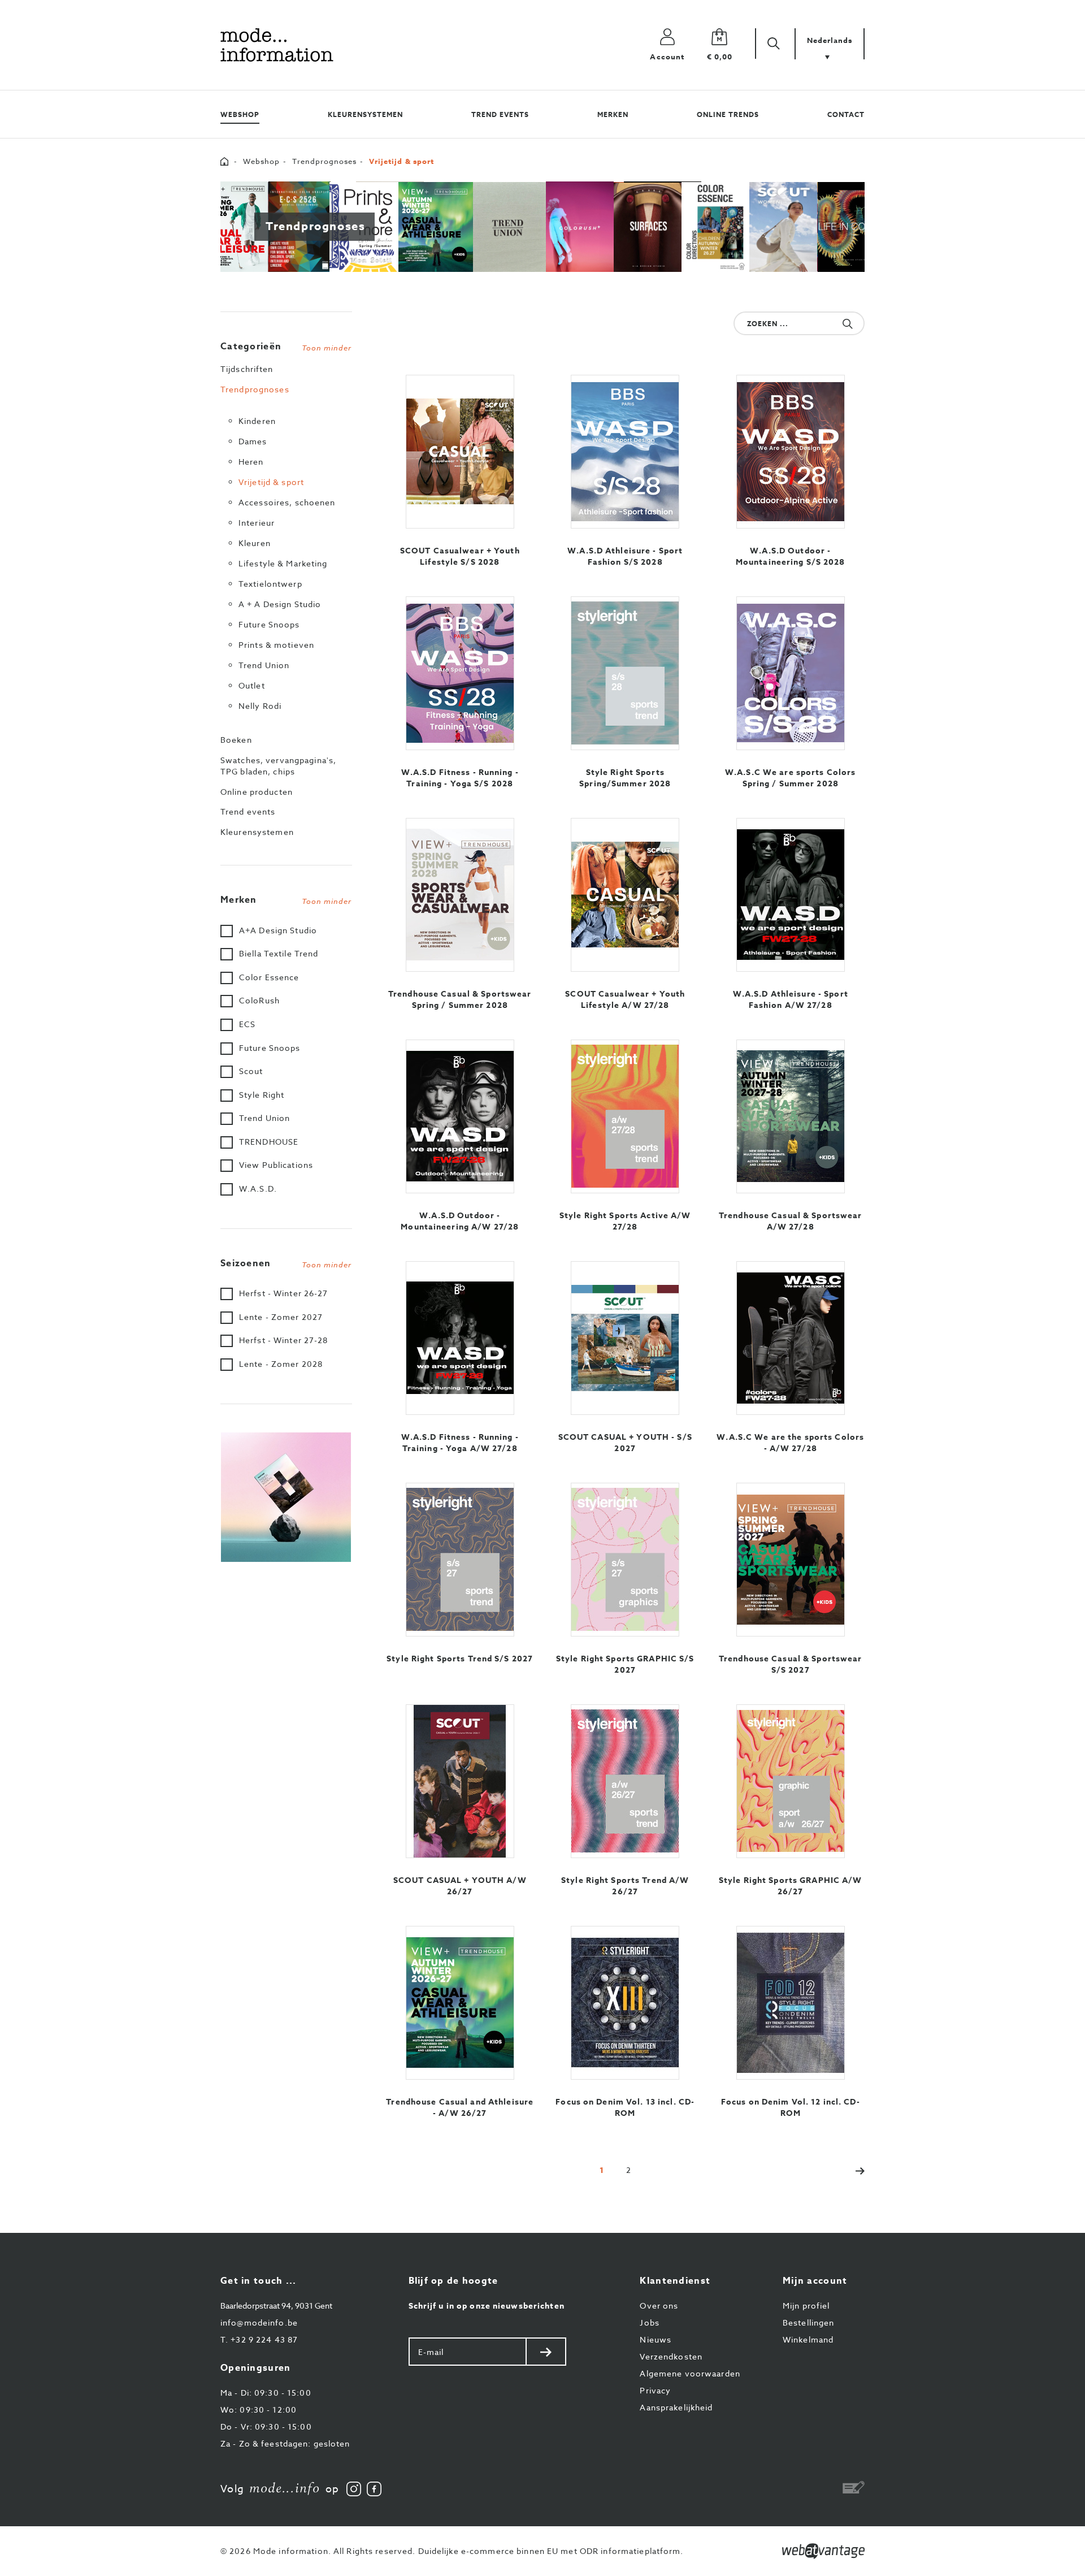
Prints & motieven (276, 645)
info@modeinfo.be (259, 2322)
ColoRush (259, 1000)
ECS (247, 1024)
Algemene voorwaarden (690, 2373)
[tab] (286, 344)
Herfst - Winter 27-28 (284, 1340)
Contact (846, 114)
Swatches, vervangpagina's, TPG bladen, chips (278, 766)
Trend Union (264, 665)
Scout (251, 1071)
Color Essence (269, 977)
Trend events (500, 114)
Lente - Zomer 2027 (281, 1317)
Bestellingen (808, 2322)
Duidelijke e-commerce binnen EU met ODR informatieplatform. (551, 2551)
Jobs (649, 2322)
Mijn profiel (806, 2306)
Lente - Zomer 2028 (281, 1364)
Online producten (257, 792)
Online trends (728, 114)
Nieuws (656, 2339)
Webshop (240, 114)
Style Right (262, 1095)
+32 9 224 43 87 (259, 2339)
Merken (613, 114)
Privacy (655, 2390)
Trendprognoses (324, 161)
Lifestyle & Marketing (283, 563)
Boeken (236, 740)
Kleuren (255, 543)
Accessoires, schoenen (287, 502)
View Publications (276, 1165)
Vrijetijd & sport (271, 482)
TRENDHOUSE (269, 1142)
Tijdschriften (247, 369)
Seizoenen (286, 1263)
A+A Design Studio (278, 930)
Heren (251, 462)
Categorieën (286, 347)
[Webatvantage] (823, 2551)
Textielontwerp (270, 584)
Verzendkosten (671, 2356)
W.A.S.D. (258, 1189)
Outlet (252, 685)
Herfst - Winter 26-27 (284, 1293)
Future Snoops (269, 624)
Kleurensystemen (365, 114)
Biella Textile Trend (279, 953)
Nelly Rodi (260, 706)
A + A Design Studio (280, 604)
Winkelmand (808, 2339)
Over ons (659, 2306)
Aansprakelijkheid (676, 2407)
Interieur (257, 523)
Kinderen (257, 421)
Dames (253, 441)
